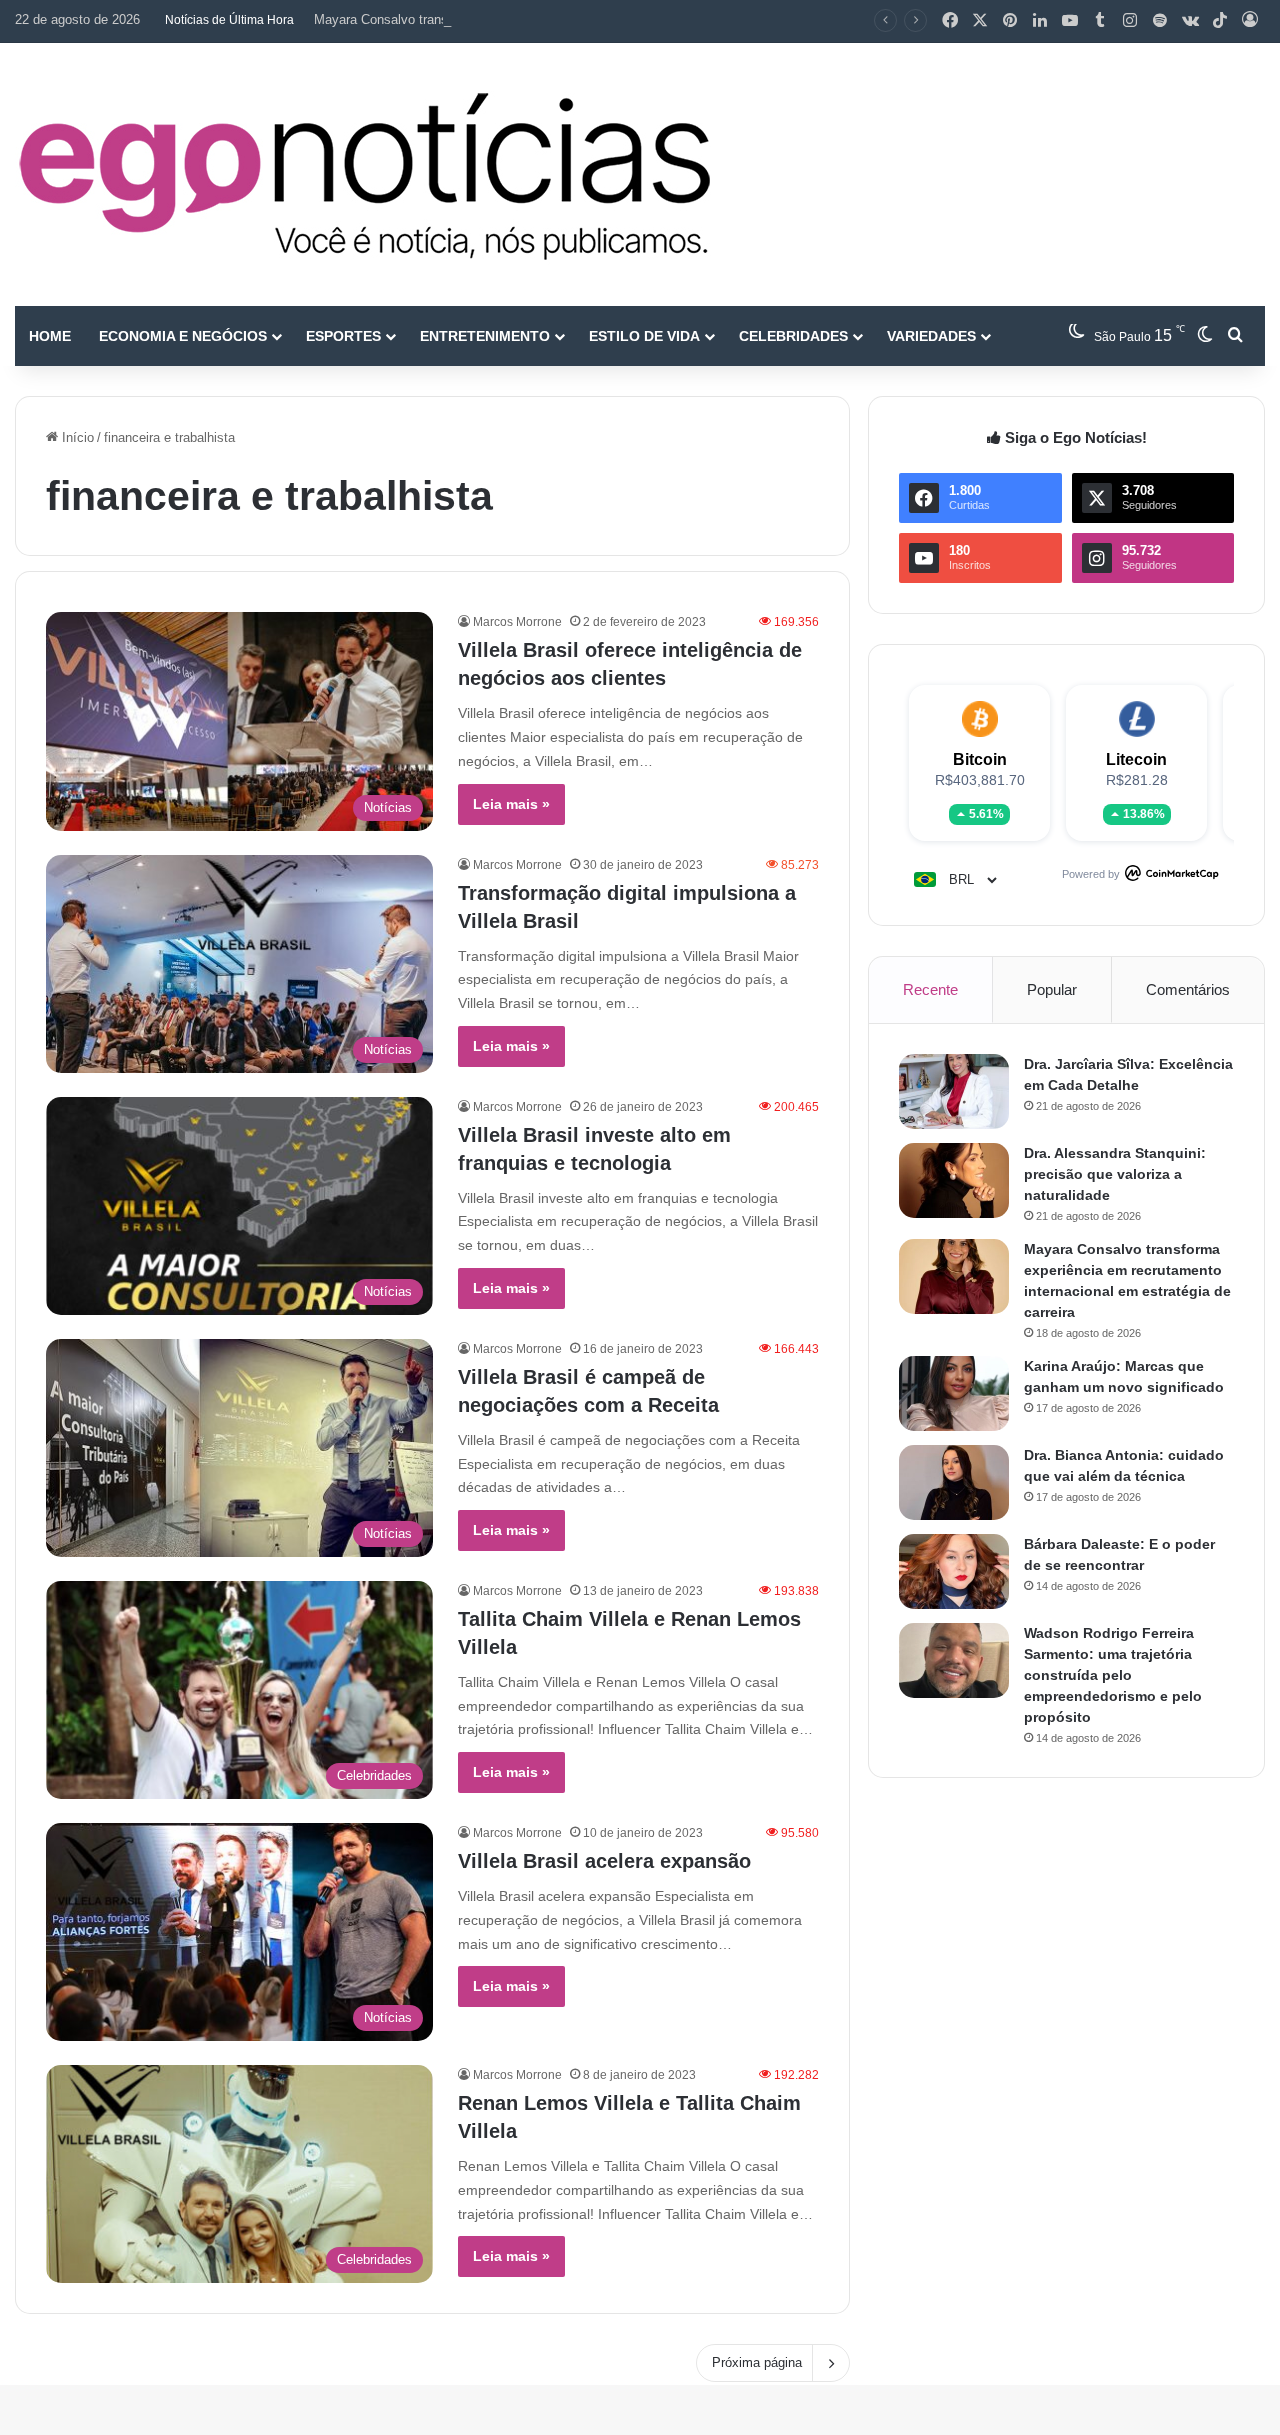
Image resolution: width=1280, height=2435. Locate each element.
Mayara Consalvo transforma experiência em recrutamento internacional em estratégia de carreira (596, 19)
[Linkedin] (1040, 21)
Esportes (343, 336)
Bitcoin (980, 759)
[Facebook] (950, 21)
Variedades (931, 336)
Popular (1052, 989)
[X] (980, 21)
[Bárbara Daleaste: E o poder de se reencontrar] (954, 1571)
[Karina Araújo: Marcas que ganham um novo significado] (954, 1393)
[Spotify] (1160, 21)
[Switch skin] (1205, 336)
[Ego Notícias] (365, 174)
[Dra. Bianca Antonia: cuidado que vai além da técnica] (954, 1482)
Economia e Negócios (183, 336)
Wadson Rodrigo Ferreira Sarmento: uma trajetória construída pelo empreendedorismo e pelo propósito (1113, 1675)
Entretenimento (485, 336)
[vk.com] (1190, 21)
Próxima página (757, 2362)
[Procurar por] (1235, 336)
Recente (930, 989)
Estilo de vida (644, 336)
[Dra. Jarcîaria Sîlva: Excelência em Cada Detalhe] (954, 1091)
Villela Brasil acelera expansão (604, 1861)
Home (50, 336)
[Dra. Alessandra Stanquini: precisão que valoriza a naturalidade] (954, 1180)
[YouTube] (1070, 21)
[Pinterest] (1010, 21)
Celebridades (793, 336)
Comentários (1188, 989)
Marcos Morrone (517, 622)
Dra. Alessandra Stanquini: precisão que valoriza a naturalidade (1115, 1174)
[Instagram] (1130, 21)
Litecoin (1136, 759)
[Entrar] (1250, 21)
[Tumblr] (1100, 21)
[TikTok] (1220, 21)
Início (76, 437)
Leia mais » (511, 804)
